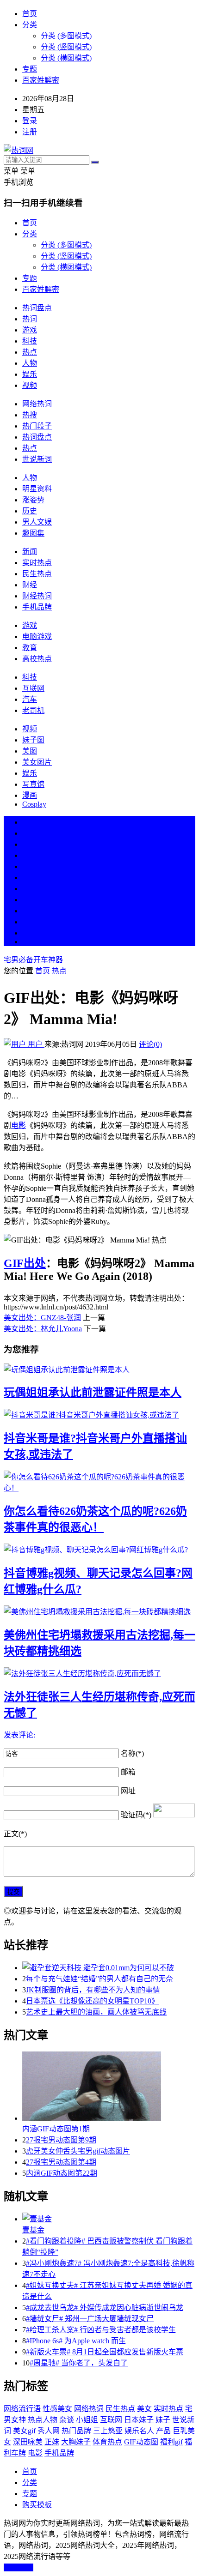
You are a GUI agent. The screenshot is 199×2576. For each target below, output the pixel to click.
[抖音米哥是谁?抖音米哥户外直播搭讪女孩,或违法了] (99, 1414)
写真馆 (33, 784)
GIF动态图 (141, 2442)
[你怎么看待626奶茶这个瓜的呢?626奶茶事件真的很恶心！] (99, 1482)
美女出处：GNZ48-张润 (42, 1318)
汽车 (30, 699)
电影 (19, 1125)
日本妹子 (139, 2420)
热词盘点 (37, 308)
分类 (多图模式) (66, 36)
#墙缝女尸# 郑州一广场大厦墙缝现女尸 (90, 2319)
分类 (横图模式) (66, 58)
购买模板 (37, 2505)
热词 (30, 319)
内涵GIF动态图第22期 (62, 2173)
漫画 (30, 795)
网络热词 (37, 404)
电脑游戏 (37, 636)
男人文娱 (37, 522)
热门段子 (37, 426)
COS (30, 942)
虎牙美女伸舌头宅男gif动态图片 (78, 2151)
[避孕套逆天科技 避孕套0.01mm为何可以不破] (109, 1967)
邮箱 (128, 1772)
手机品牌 (37, 607)
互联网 (33, 688)
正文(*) (15, 1834)
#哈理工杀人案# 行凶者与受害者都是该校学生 (101, 2330)
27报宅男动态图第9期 (61, 2140)
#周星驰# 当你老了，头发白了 (79, 2363)
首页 (30, 14)
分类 (30, 25)
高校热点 (37, 659)
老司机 (33, 710)
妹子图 (33, 740)
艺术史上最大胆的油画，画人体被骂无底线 (96, 2012)
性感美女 (57, 2409)
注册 (30, 132)
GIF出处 (25, 1263)
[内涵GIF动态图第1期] (109, 2087)
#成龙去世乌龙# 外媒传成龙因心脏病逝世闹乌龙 (105, 2308)
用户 (35, 1044)
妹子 (163, 2420)
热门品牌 (76, 2431)
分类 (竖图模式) (66, 47)
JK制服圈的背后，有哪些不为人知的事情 (93, 1990)
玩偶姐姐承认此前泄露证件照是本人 (93, 1393)
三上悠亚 (108, 2431)
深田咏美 (28, 2442)
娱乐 (30, 374)
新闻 (30, 552)
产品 (163, 2431)
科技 (30, 341)
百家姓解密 (41, 80)
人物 (30, 363)
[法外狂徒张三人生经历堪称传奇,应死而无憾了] (99, 1673)
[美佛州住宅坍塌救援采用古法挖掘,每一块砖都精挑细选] (99, 1611)
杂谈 (67, 2420)
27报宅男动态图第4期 (61, 2162)
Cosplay (34, 804)
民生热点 (37, 574)
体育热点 (107, 2442)
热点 (30, 352)
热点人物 (43, 2420)
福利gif (171, 2442)
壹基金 (33, 2230)
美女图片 (37, 762)
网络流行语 (22, 2409)
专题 (30, 69)
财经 (30, 585)
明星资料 (37, 489)
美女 (30, 911)
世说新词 (37, 459)
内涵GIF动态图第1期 (56, 2129)
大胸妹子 (76, 2442)
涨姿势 (33, 500)
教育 (30, 648)
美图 (30, 751)
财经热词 (37, 596)
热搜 (30, 415)
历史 (30, 511)
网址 (128, 1791)
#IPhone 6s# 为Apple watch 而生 (76, 2341)
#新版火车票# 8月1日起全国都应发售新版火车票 (105, 2352)
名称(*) (132, 1753)
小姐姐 (87, 2420)
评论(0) (150, 1044)
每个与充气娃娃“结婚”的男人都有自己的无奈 (99, 1979)
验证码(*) (136, 1815)
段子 (30, 889)
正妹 (52, 2442)
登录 (30, 121)
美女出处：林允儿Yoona (43, 1329)
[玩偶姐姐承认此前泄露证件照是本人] (99, 1369)
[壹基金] (109, 2218)
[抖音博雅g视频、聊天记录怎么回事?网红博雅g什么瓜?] (99, 1549)
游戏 (30, 330)
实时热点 (37, 563)
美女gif (24, 2431)
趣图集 (33, 533)
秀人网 (49, 2431)
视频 (30, 385)
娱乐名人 (139, 2431)
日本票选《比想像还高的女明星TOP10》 (92, 2001)
